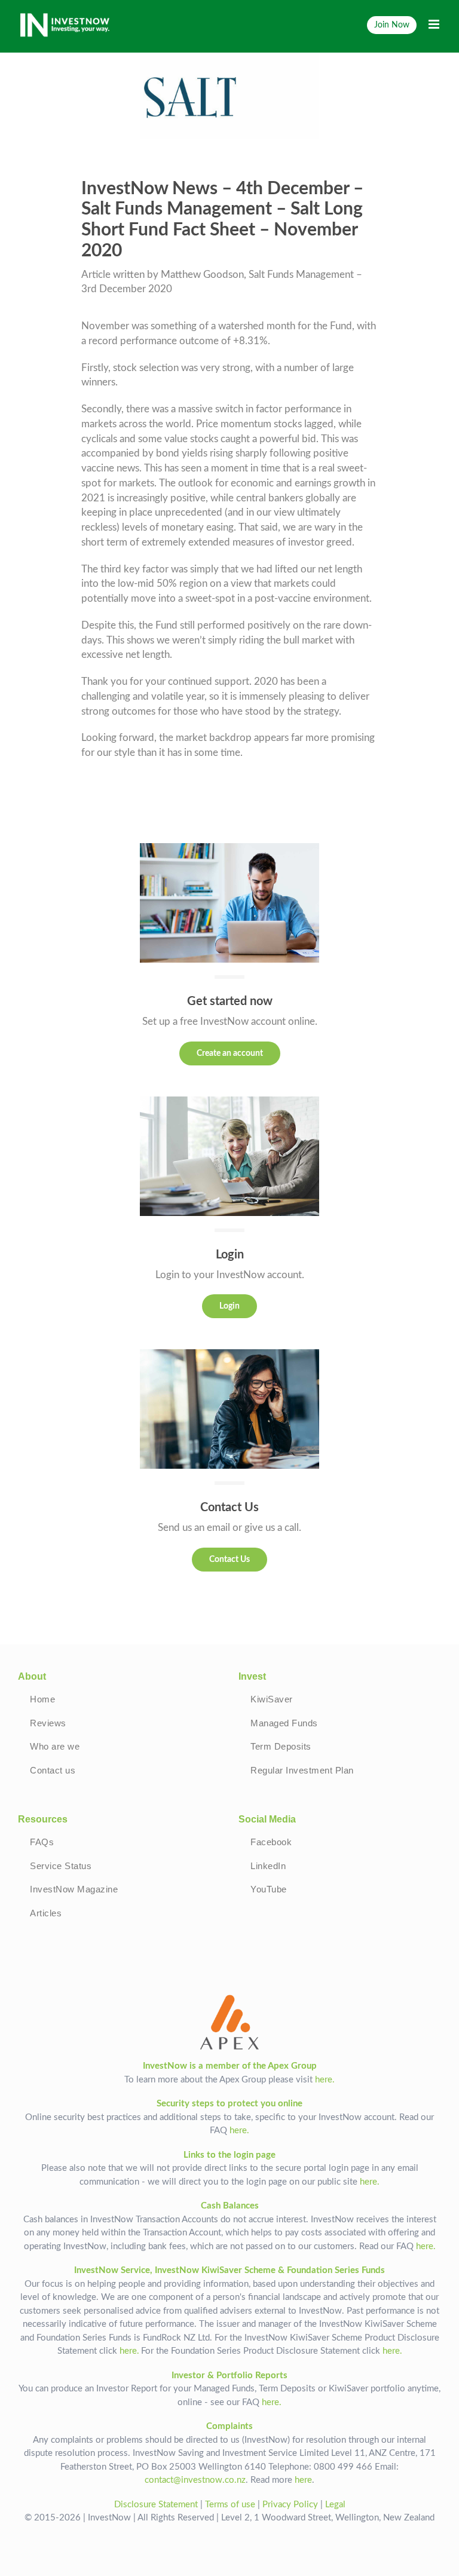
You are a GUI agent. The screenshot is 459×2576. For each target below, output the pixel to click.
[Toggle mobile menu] (435, 24)
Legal (335, 2505)
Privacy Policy (290, 2505)
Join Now (392, 25)
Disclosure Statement (156, 2505)
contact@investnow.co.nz (195, 2480)
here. (325, 2080)
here (303, 2480)
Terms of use (230, 2505)
